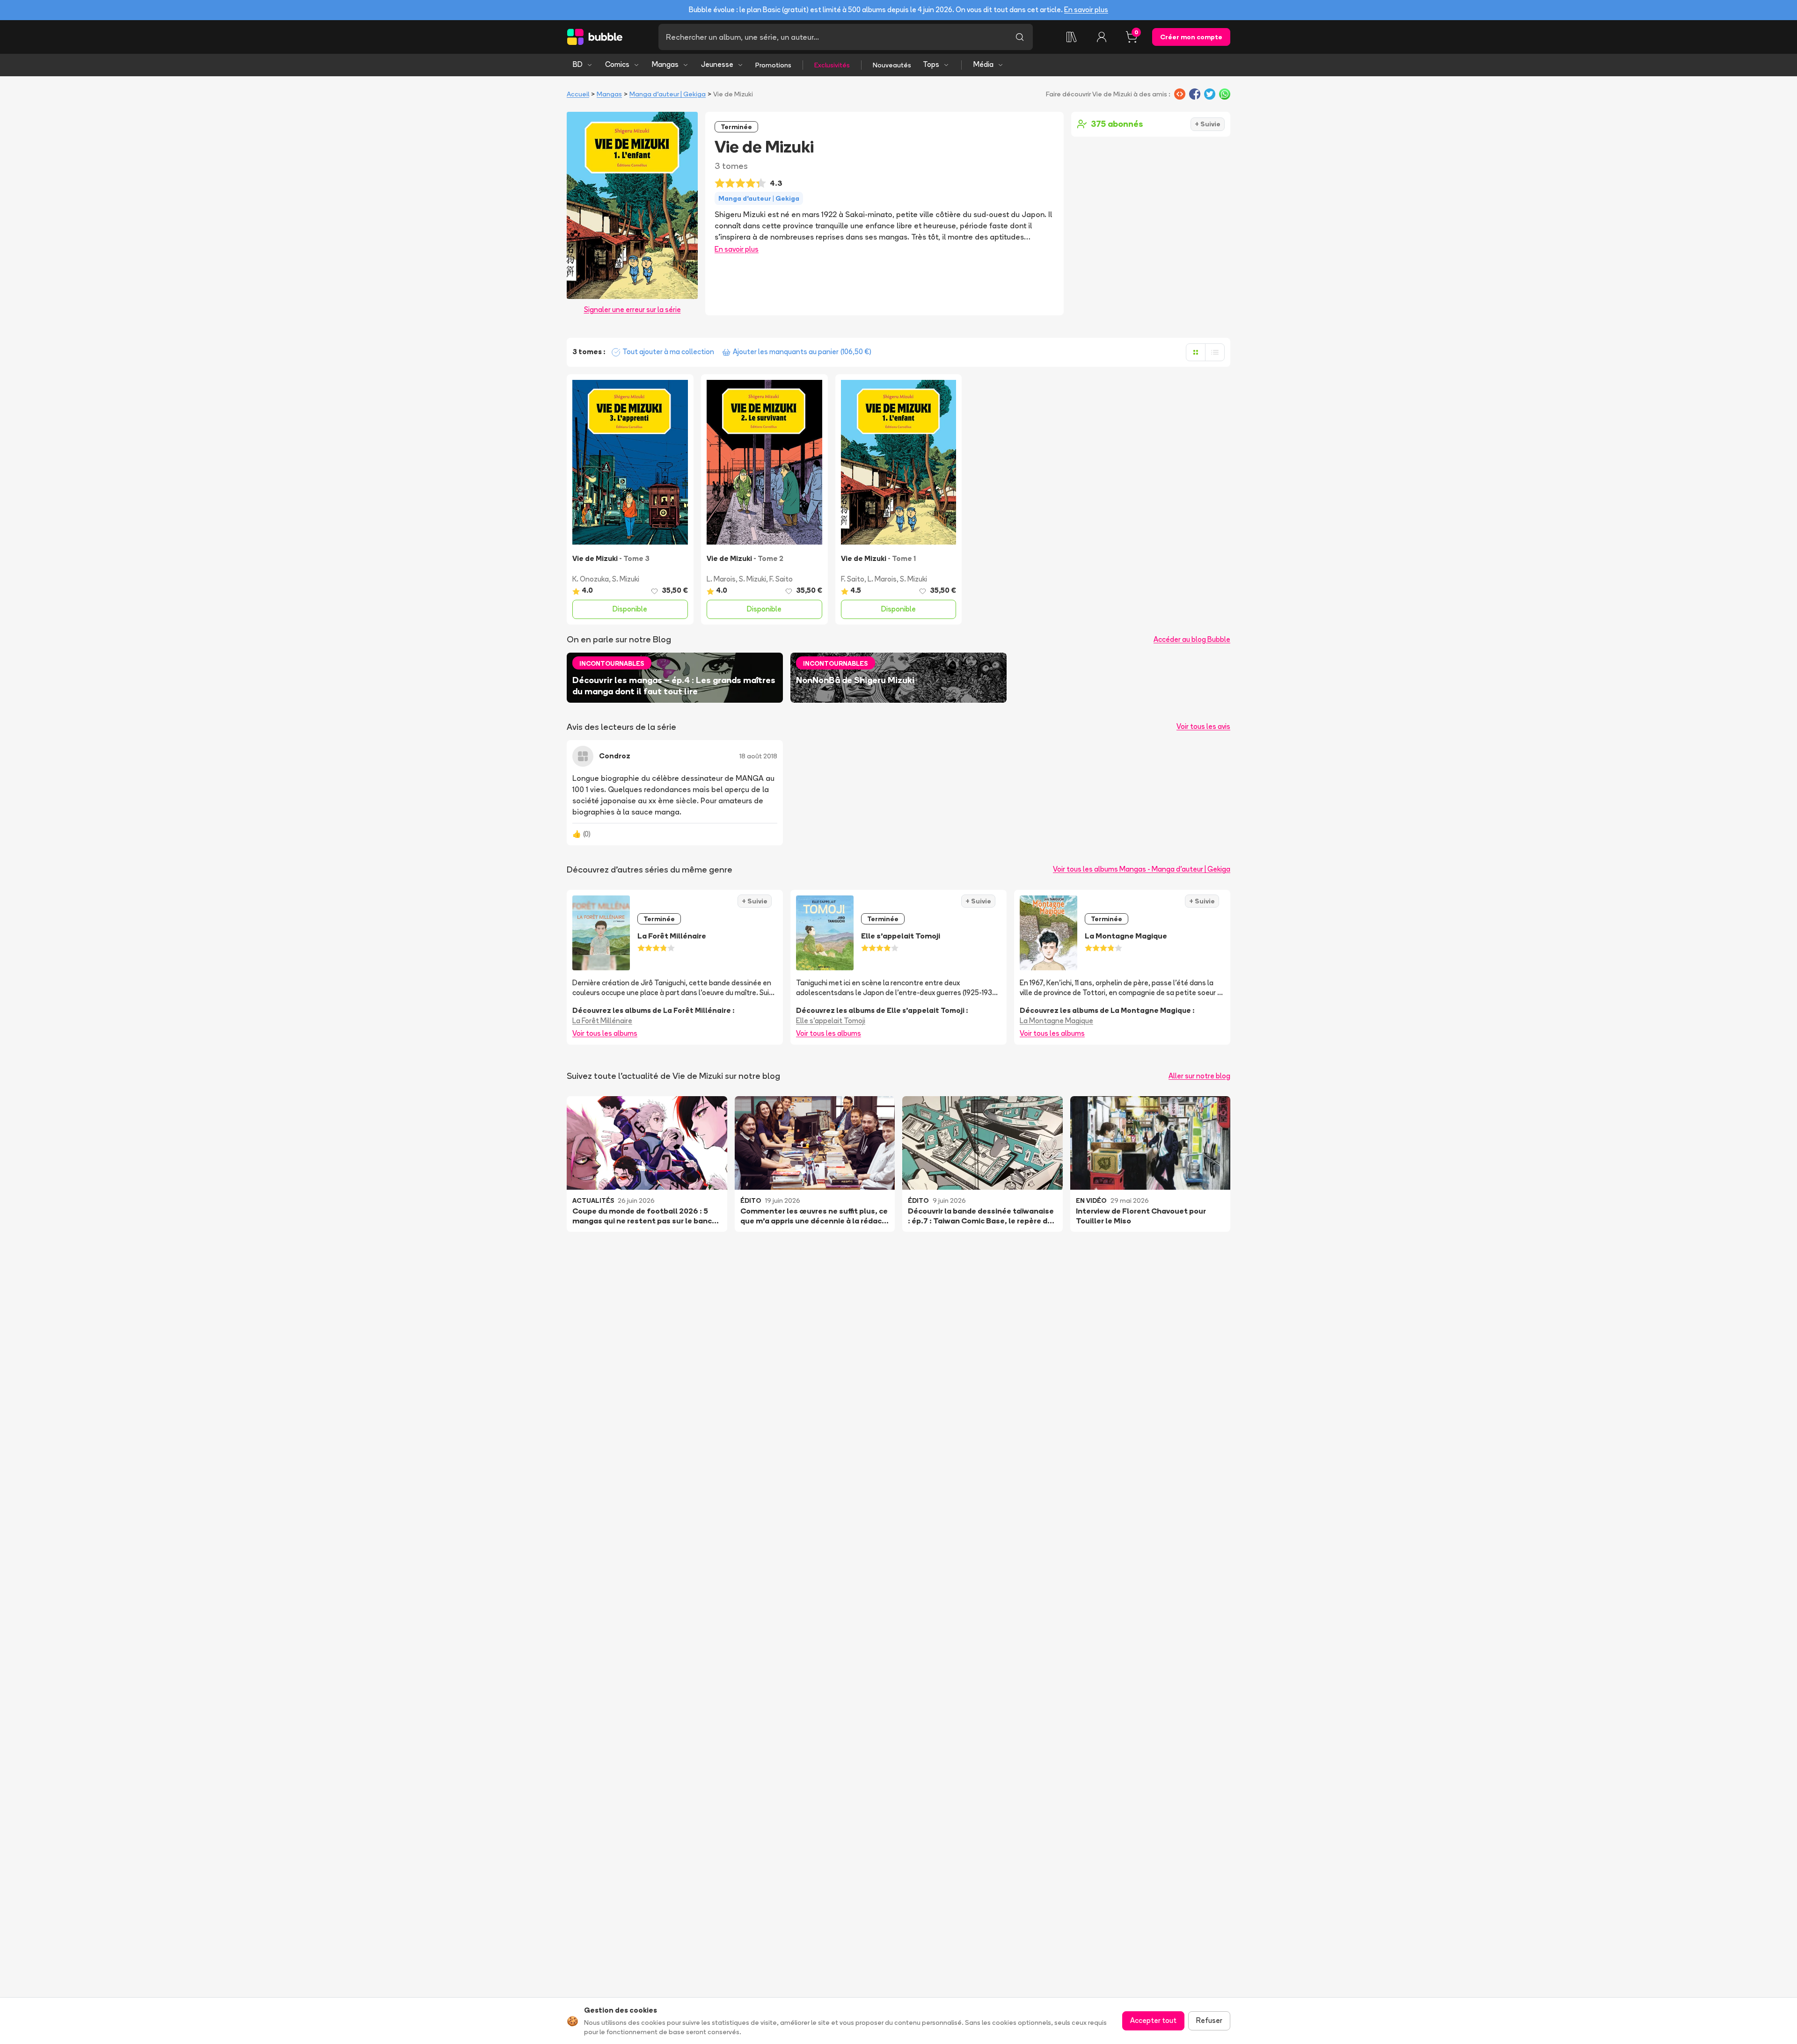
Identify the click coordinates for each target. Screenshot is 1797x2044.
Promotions (773, 65)
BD (578, 64)
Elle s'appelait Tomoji (831, 1021)
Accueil (578, 94)
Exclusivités (832, 65)
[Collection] (1072, 37)
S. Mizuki (626, 579)
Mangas (665, 64)
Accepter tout (1153, 2020)
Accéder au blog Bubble (1192, 639)
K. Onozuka (591, 579)
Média (983, 64)
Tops (931, 64)
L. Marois (721, 579)
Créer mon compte (1191, 37)
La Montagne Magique (1056, 1021)
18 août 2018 (758, 756)
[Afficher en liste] (1215, 352)
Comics (617, 64)
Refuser (1209, 2020)
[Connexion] (1102, 37)
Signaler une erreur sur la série (632, 309)
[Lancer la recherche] (1020, 37)
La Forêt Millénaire (602, 1021)
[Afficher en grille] (1196, 352)
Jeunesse (717, 64)
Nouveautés (892, 65)
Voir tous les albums (605, 1033)
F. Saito (781, 579)
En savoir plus (1086, 10)
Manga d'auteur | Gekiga (668, 94)
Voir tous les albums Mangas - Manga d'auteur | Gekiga (1142, 869)
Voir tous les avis (1203, 726)
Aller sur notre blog (1199, 1076)
